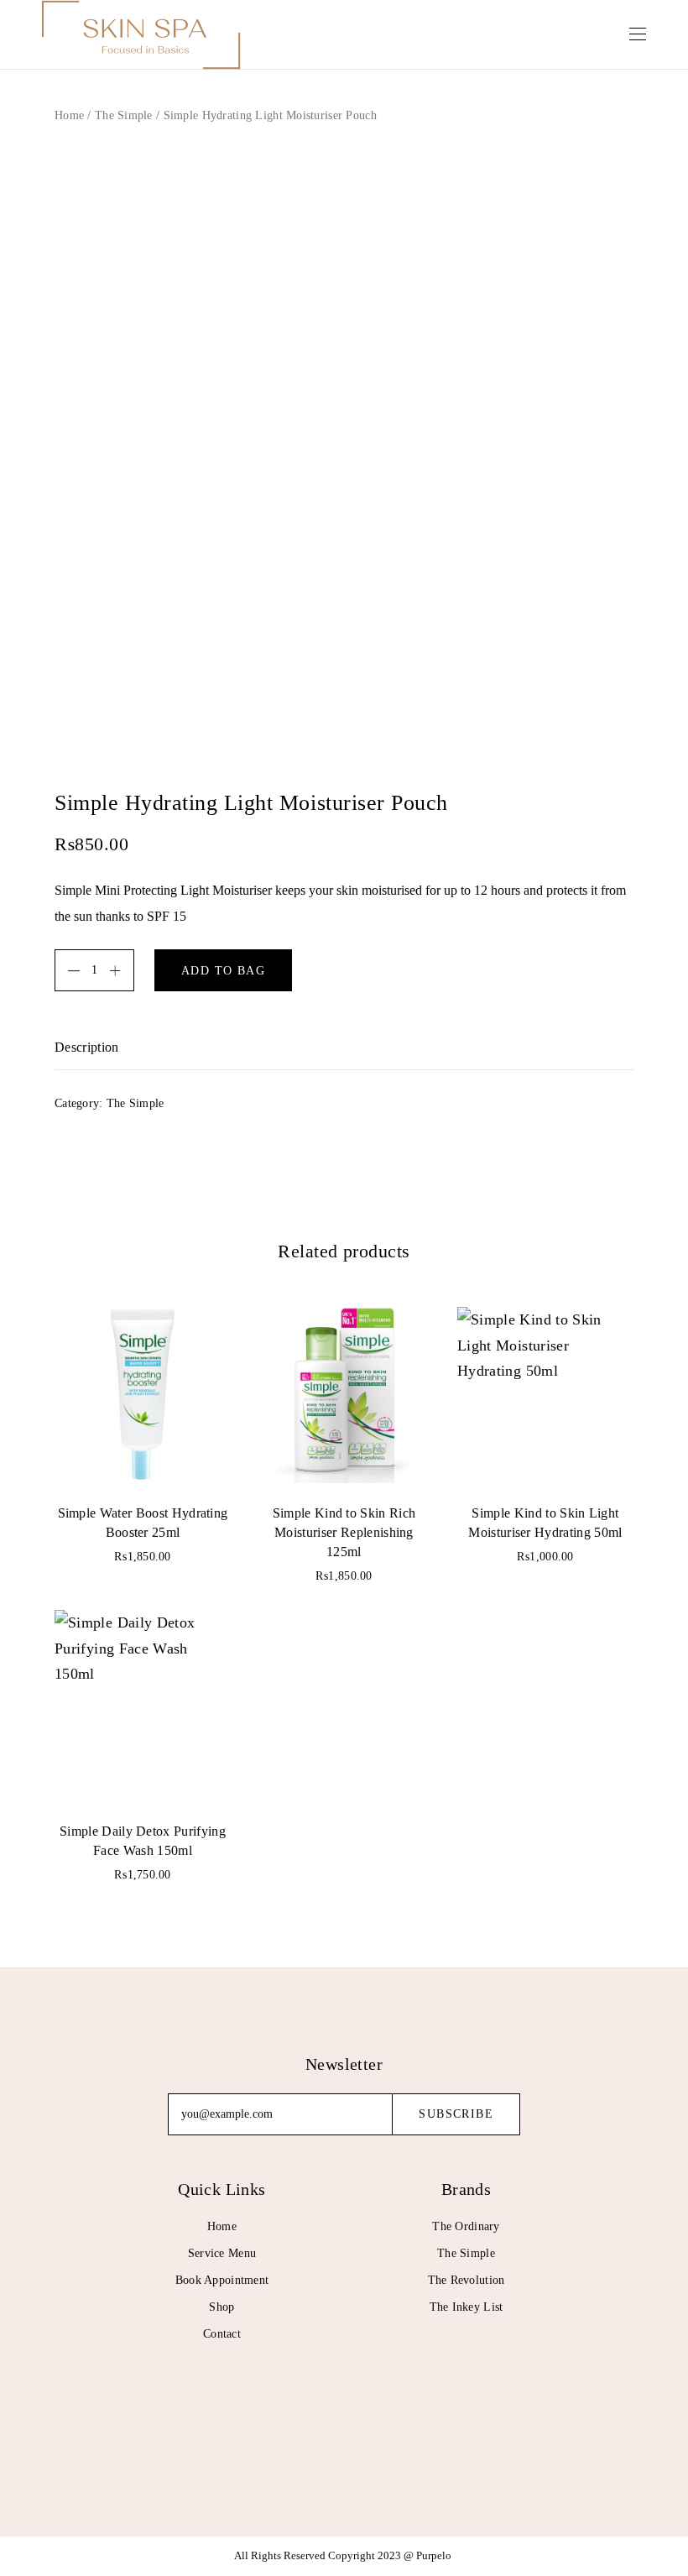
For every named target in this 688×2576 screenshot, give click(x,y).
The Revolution (466, 2280)
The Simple (124, 115)
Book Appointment (222, 2280)
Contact (222, 2334)
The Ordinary (466, 2226)
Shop (222, 2307)
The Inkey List (466, 2307)
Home (69, 115)
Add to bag (223, 971)
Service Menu (222, 2253)
